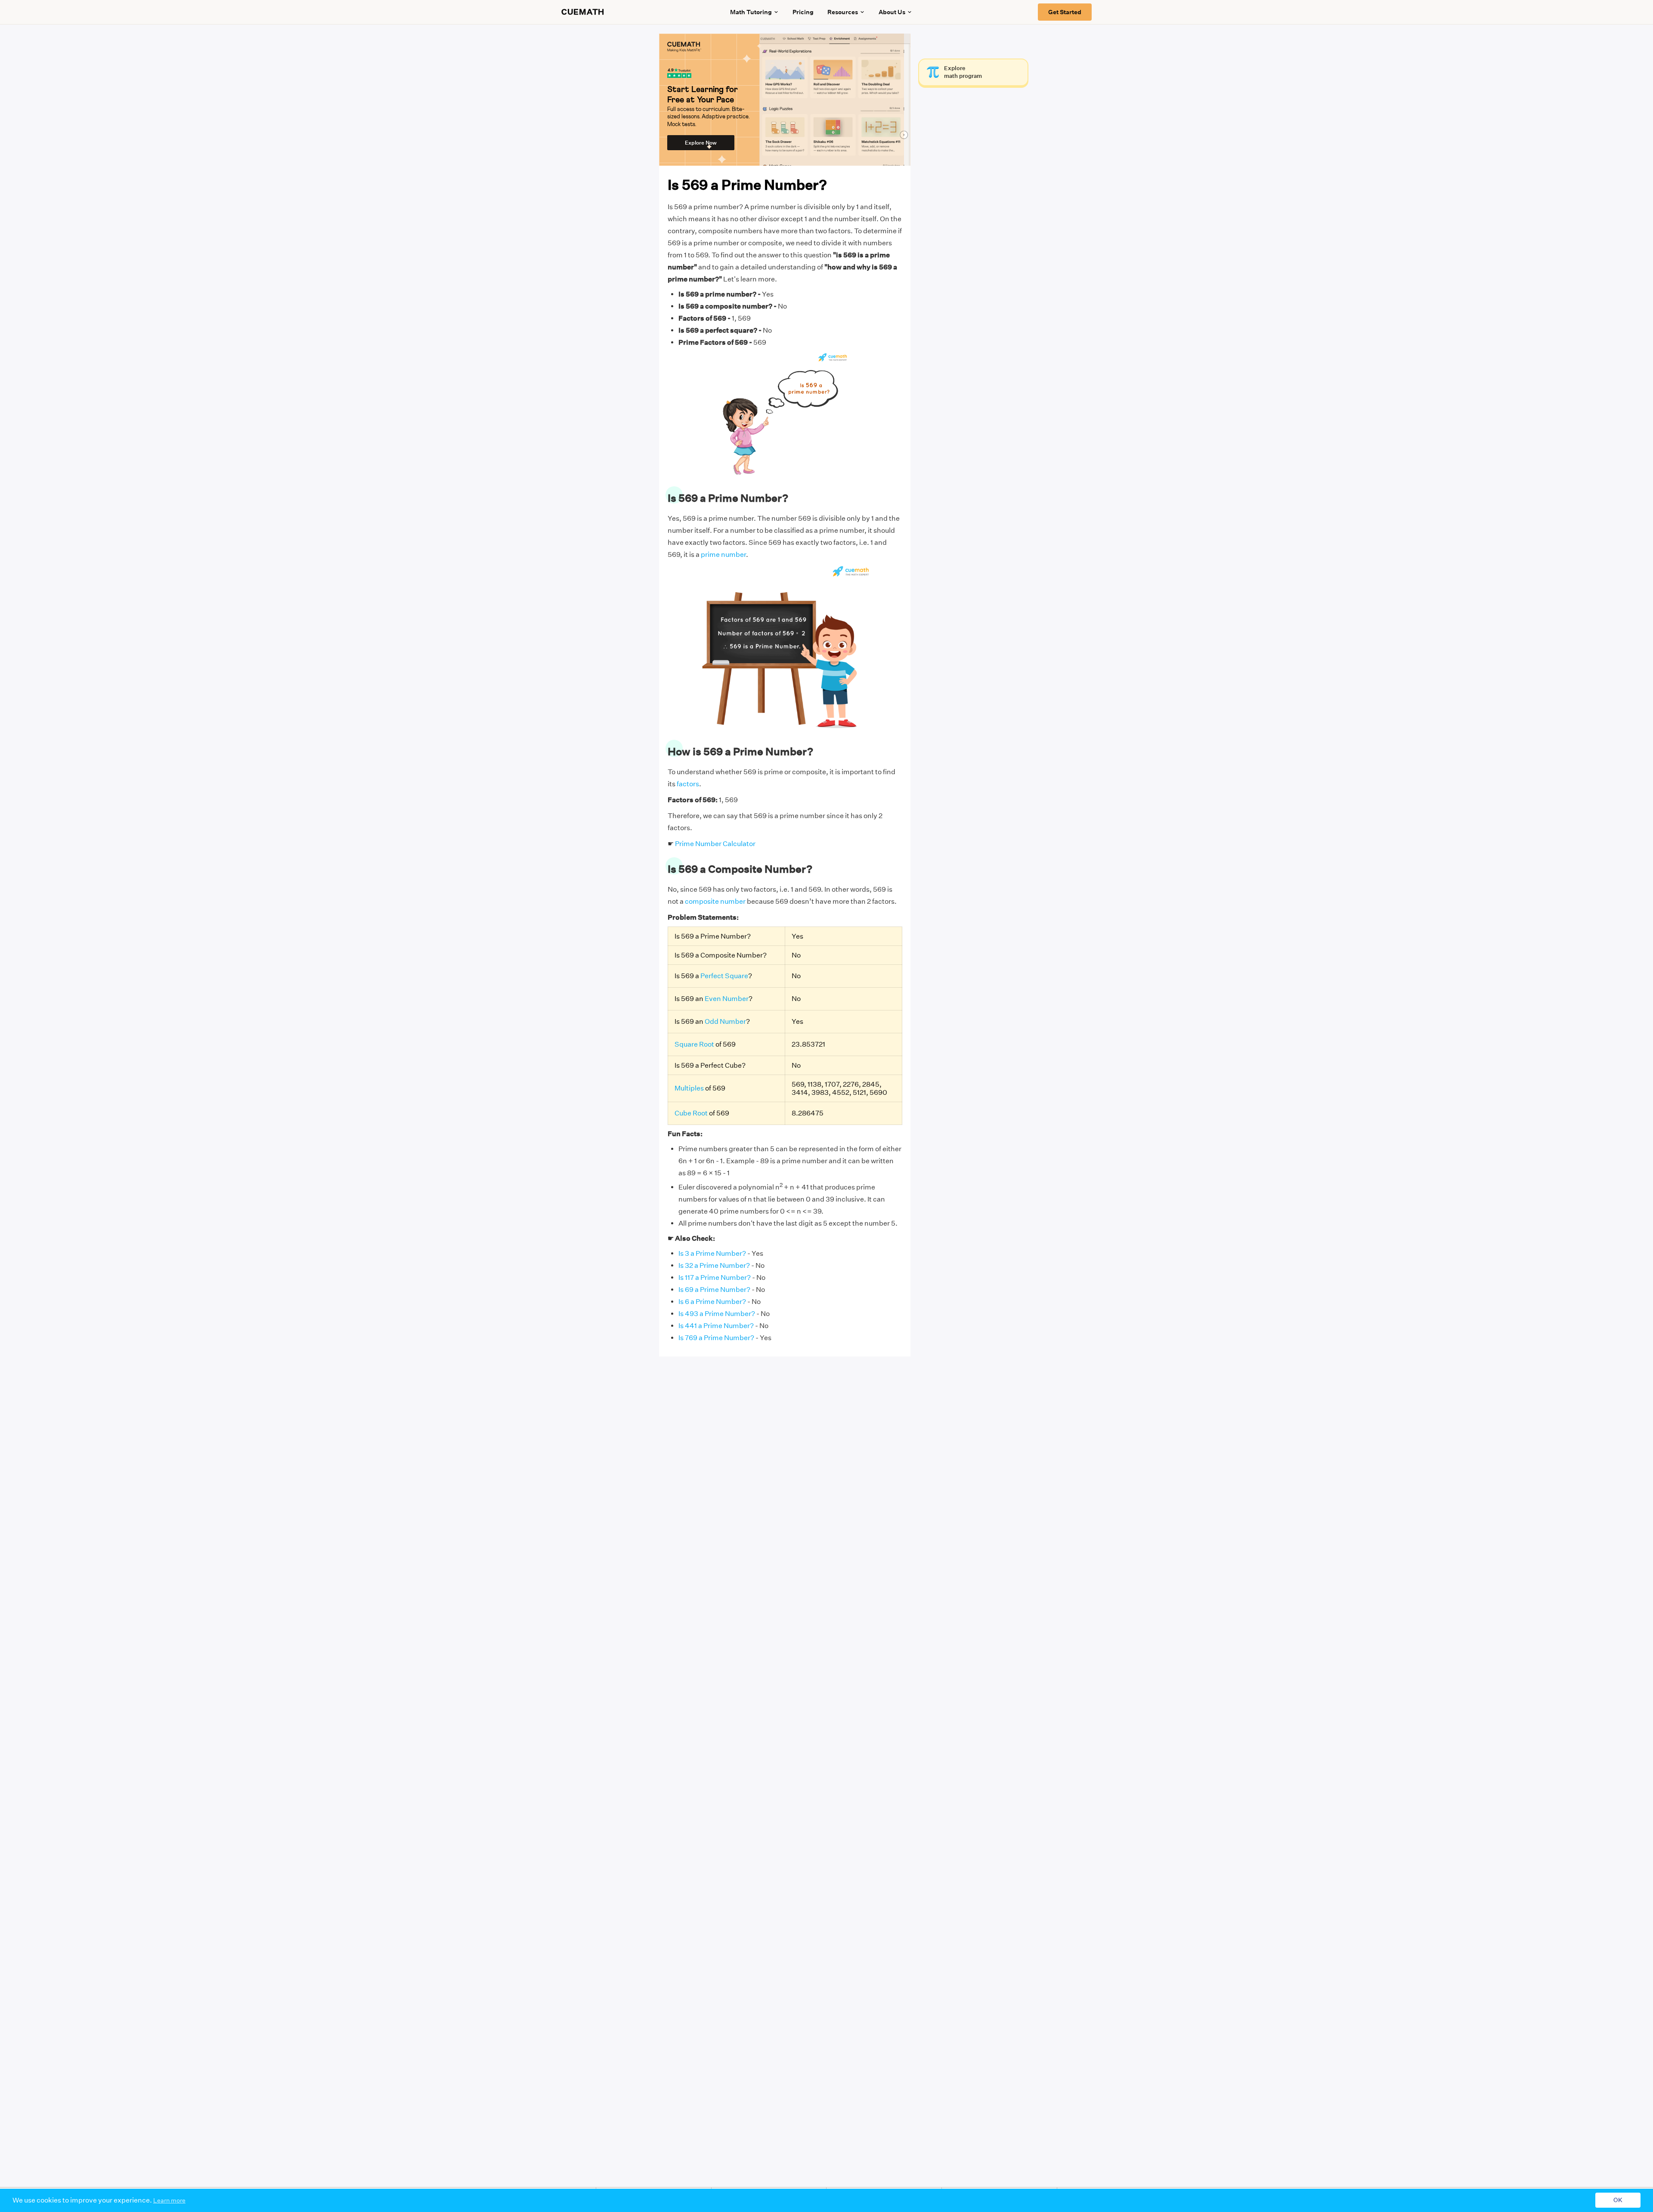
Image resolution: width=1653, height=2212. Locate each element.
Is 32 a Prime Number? (714, 1265)
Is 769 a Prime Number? (716, 1338)
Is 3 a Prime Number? (712, 1253)
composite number (715, 901)
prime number (723, 555)
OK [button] (1618, 2200)
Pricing (803, 12)
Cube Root (691, 1113)
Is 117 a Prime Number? (715, 1277)
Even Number (727, 999)
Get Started (1065, 12)
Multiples (689, 1088)
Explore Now (701, 143)
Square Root (694, 1044)
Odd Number (725, 1021)
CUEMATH (583, 12)
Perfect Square (724, 976)
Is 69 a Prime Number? (714, 1290)
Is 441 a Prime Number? (716, 1326)
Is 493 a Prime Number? (717, 1314)
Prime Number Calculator (715, 844)
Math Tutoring (751, 12)
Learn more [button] (169, 2200)
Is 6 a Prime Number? (712, 1302)
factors (688, 784)
